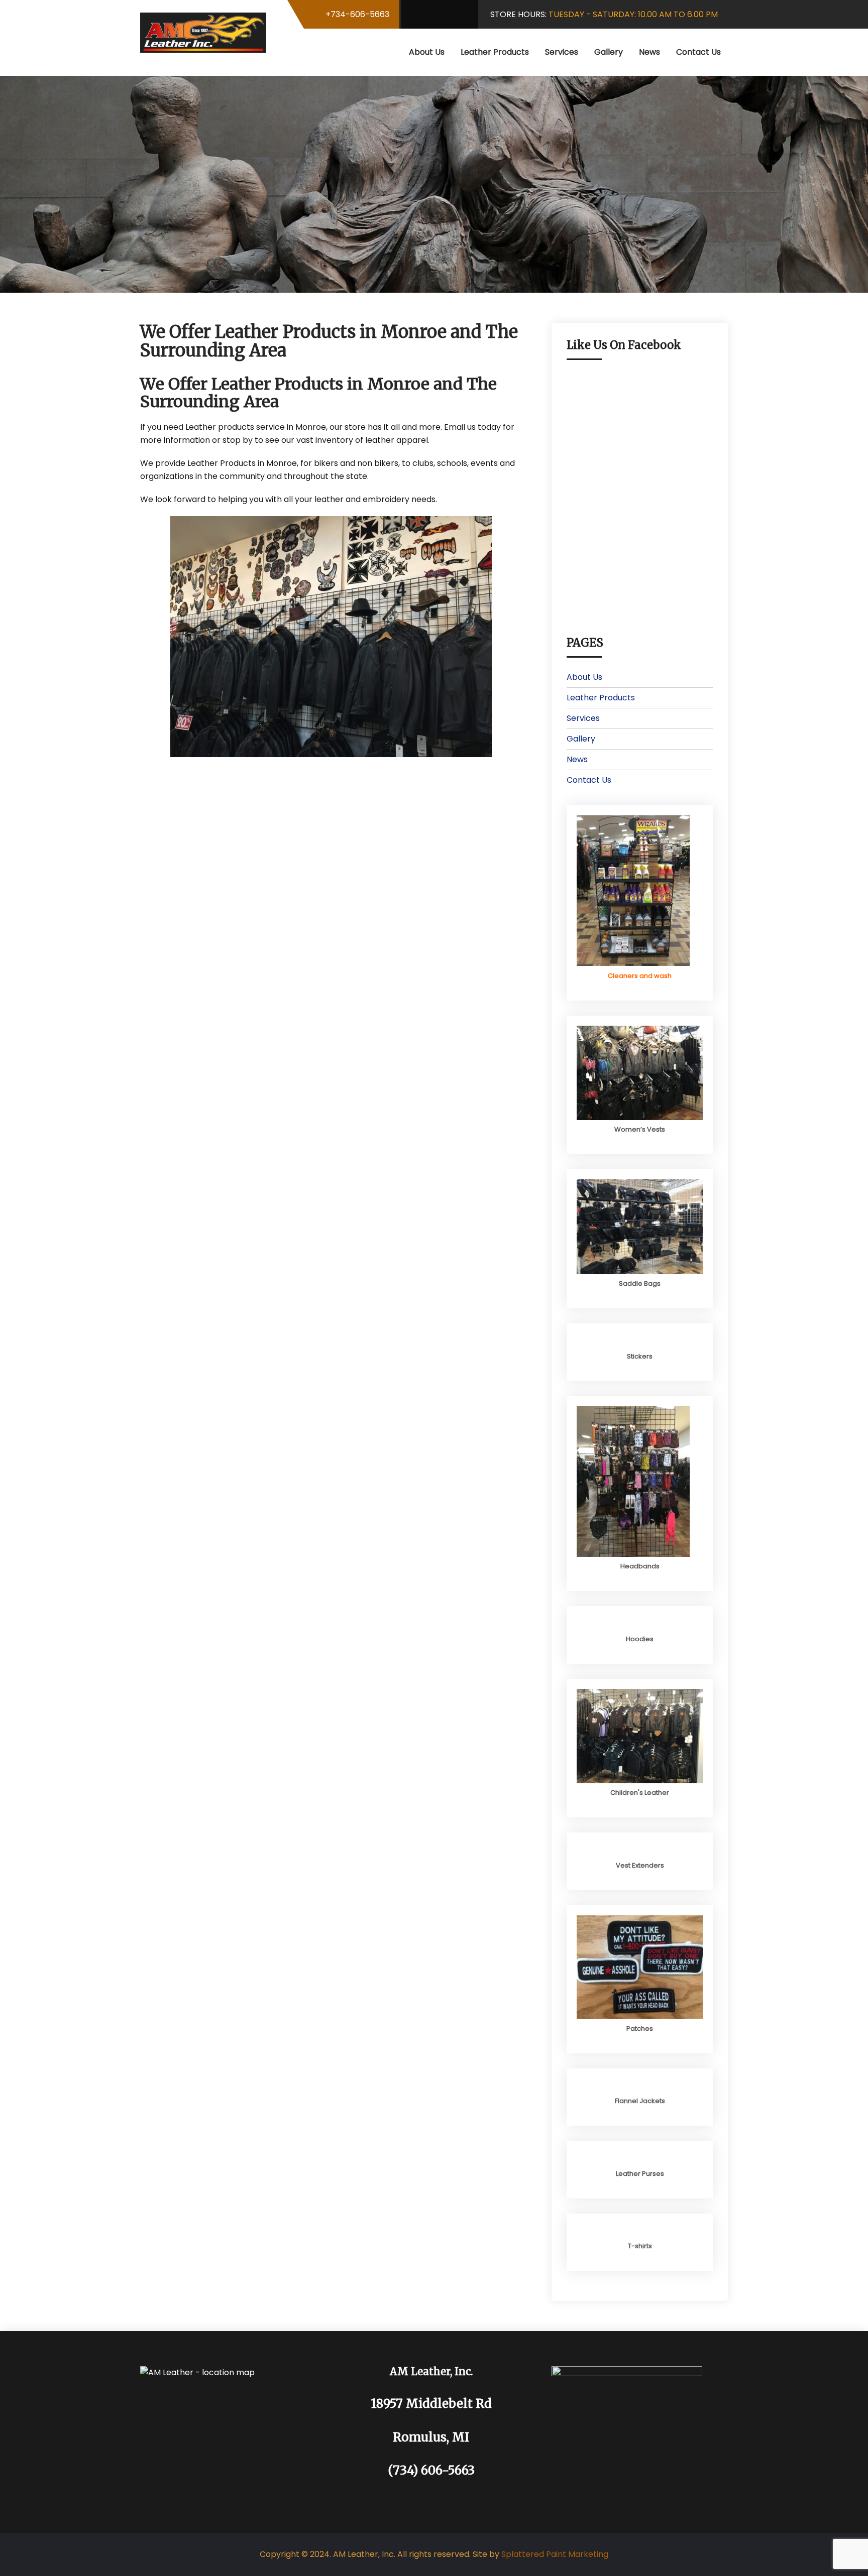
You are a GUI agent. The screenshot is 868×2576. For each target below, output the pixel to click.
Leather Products (495, 52)
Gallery (609, 52)
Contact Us (698, 52)
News (649, 52)
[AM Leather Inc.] (203, 33)
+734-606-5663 (357, 14)
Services (562, 52)
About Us (427, 52)
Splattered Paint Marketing (555, 2554)
